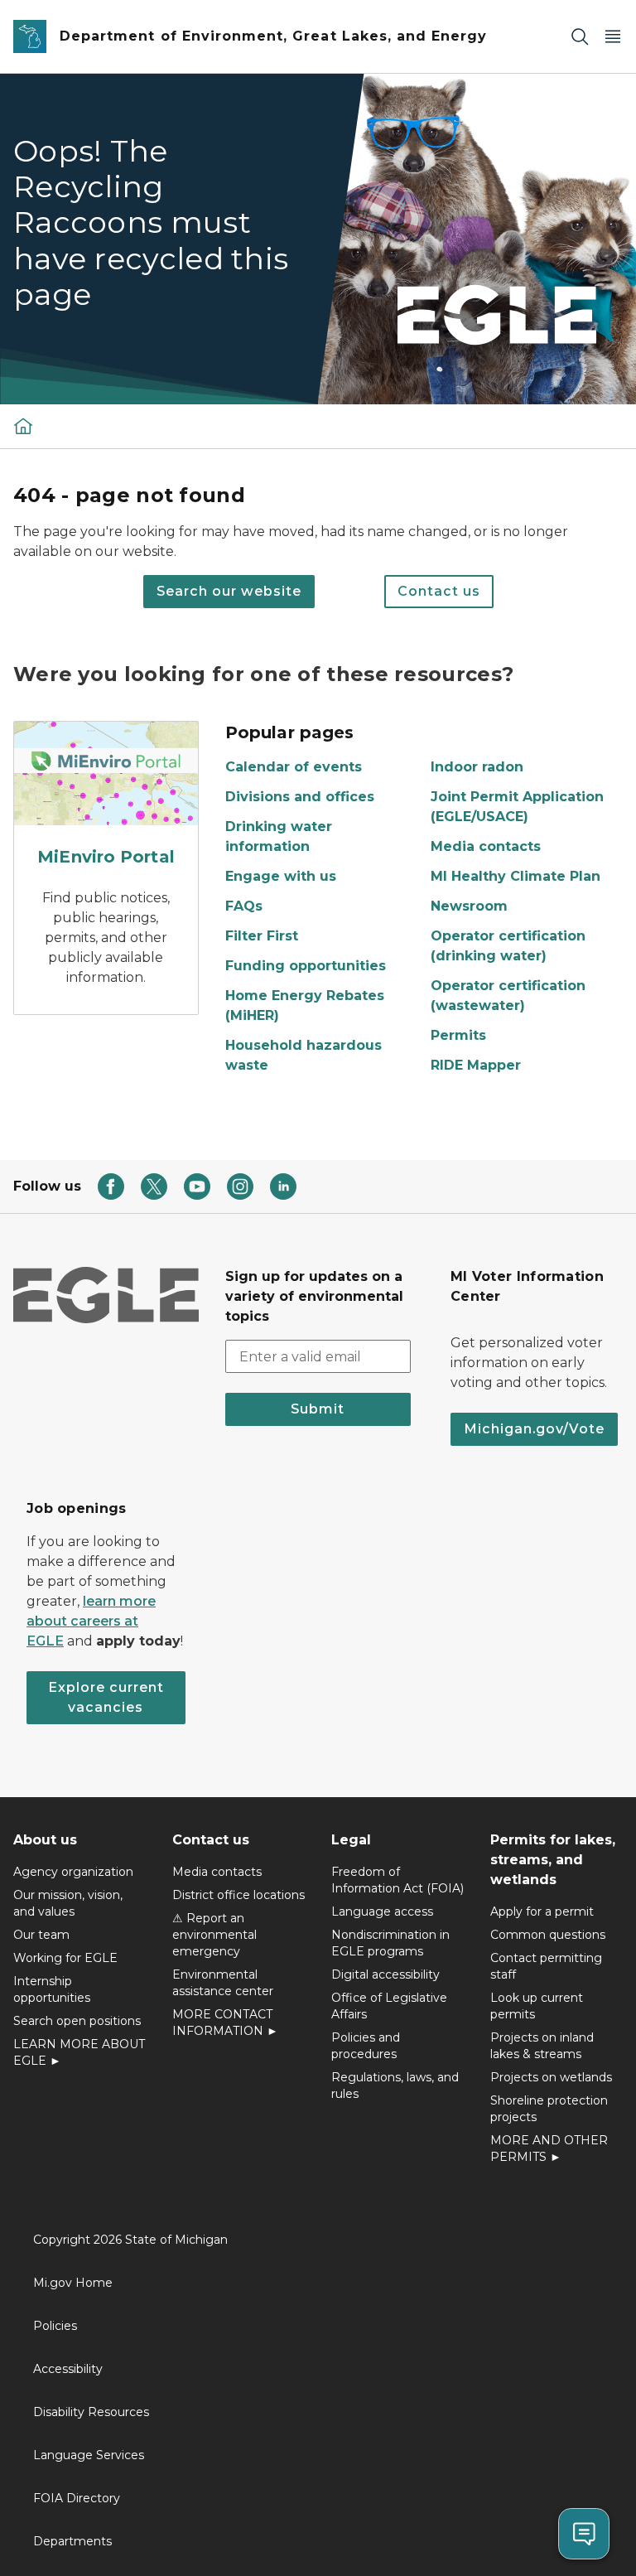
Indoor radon (477, 767)
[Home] (23, 426)
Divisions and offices (300, 797)
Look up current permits (537, 2006)
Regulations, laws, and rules (395, 2085)
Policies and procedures (366, 2046)
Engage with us (281, 876)
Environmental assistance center (223, 1983)
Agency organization (73, 1872)
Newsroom (469, 906)
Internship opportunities (52, 1989)
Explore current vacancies (106, 1697)
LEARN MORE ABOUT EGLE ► (79, 2052)
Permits (458, 1035)
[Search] (580, 37)
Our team (41, 1935)
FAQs (244, 906)
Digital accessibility (385, 1974)
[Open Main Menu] (613, 37)
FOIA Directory (77, 2498)
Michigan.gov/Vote (534, 1429)
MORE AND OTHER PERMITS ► (549, 2148)
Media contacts (486, 846)
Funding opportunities (306, 966)
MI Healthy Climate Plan (516, 876)
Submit (318, 1409)
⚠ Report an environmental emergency (214, 1935)
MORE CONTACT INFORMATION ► (225, 2023)
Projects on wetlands (551, 2077)
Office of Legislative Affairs (389, 2006)
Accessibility (68, 2369)
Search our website (229, 591)
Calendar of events (294, 767)
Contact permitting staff (546, 1966)
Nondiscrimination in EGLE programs (390, 1943)
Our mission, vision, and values (68, 1903)
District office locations (238, 1895)
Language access (382, 1911)
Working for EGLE (65, 1958)
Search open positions (77, 2021)
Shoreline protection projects (549, 2109)
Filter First (262, 936)
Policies (55, 2326)
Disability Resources (91, 2412)
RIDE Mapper (476, 1065)
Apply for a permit (542, 1911)
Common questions (548, 1935)
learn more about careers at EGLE (91, 1621)
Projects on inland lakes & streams (542, 2046)
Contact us (439, 591)
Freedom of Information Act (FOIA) (397, 1880)
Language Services (89, 2455)
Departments (72, 2541)
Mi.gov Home (73, 2283)
